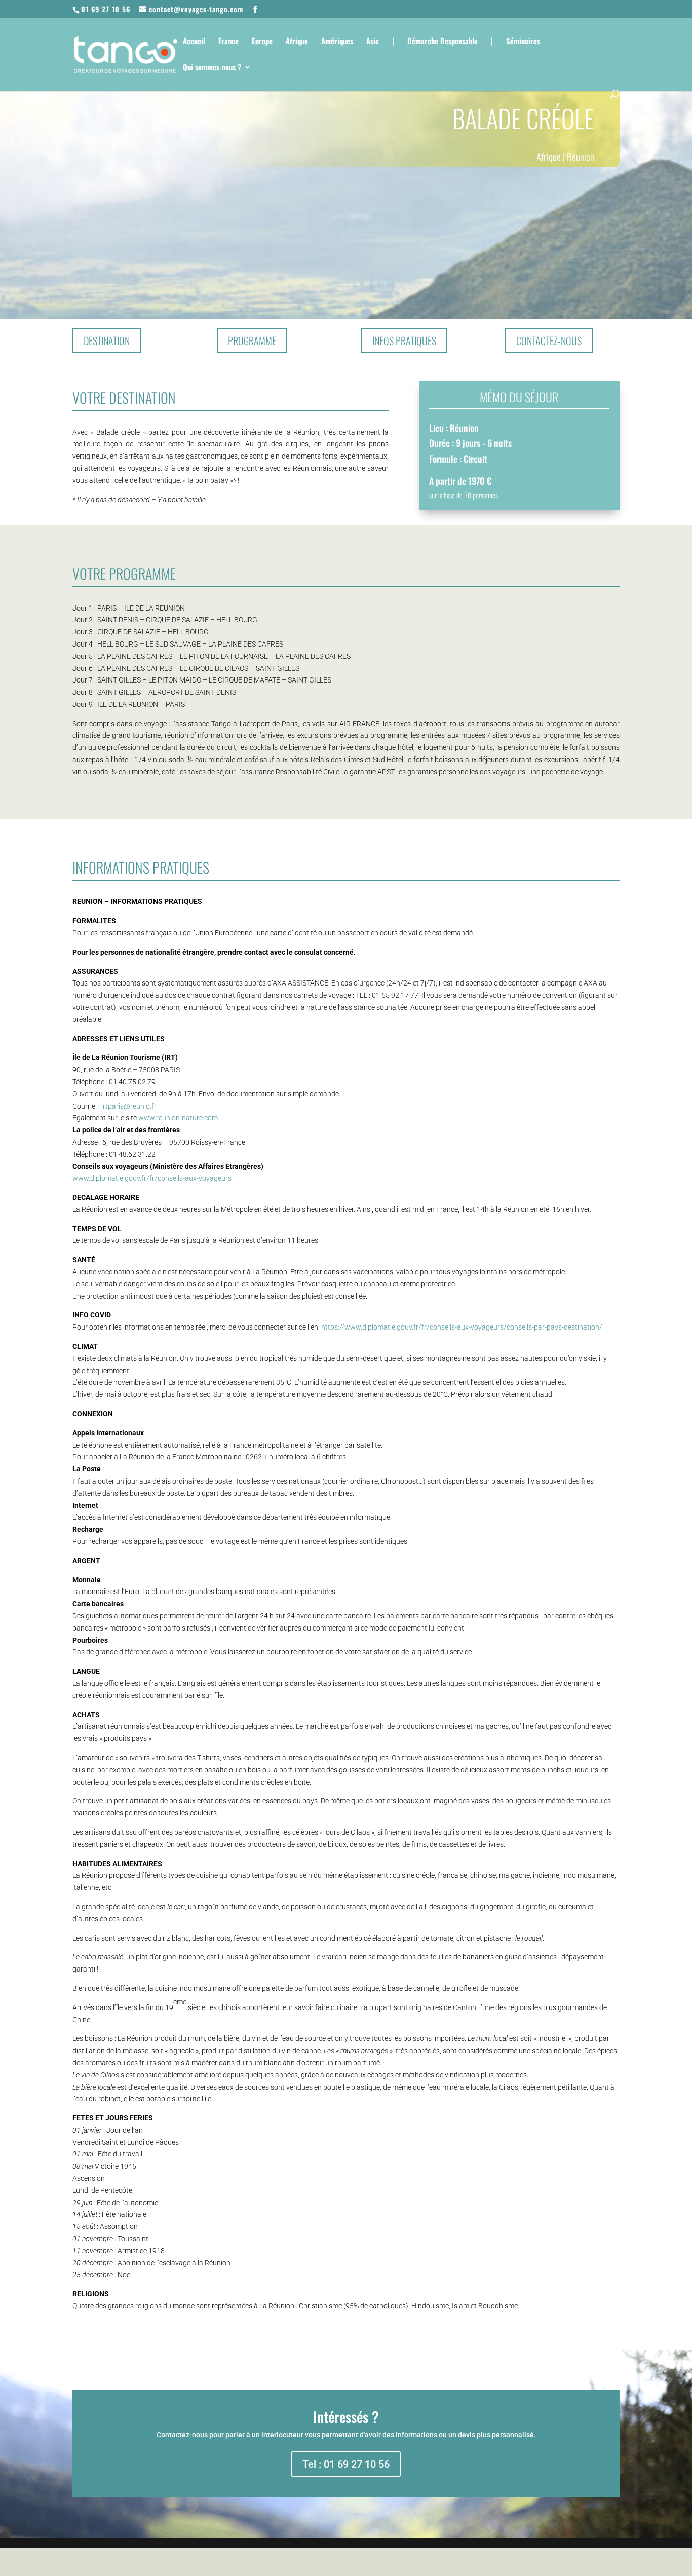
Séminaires (523, 42)
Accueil (194, 42)
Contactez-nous (549, 340)
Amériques (337, 42)
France (228, 42)
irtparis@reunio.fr (129, 1106)
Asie (373, 42)
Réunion (581, 156)
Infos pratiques (404, 340)
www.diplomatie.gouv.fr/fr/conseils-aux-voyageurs (152, 1178)
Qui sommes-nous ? (212, 68)
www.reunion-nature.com (178, 1118)
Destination (107, 340)
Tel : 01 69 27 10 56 (346, 2464)
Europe (262, 42)
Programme (252, 340)
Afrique (297, 42)
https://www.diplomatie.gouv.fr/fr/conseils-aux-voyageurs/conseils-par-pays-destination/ (462, 1327)
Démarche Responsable (443, 42)
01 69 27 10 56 (106, 9)
